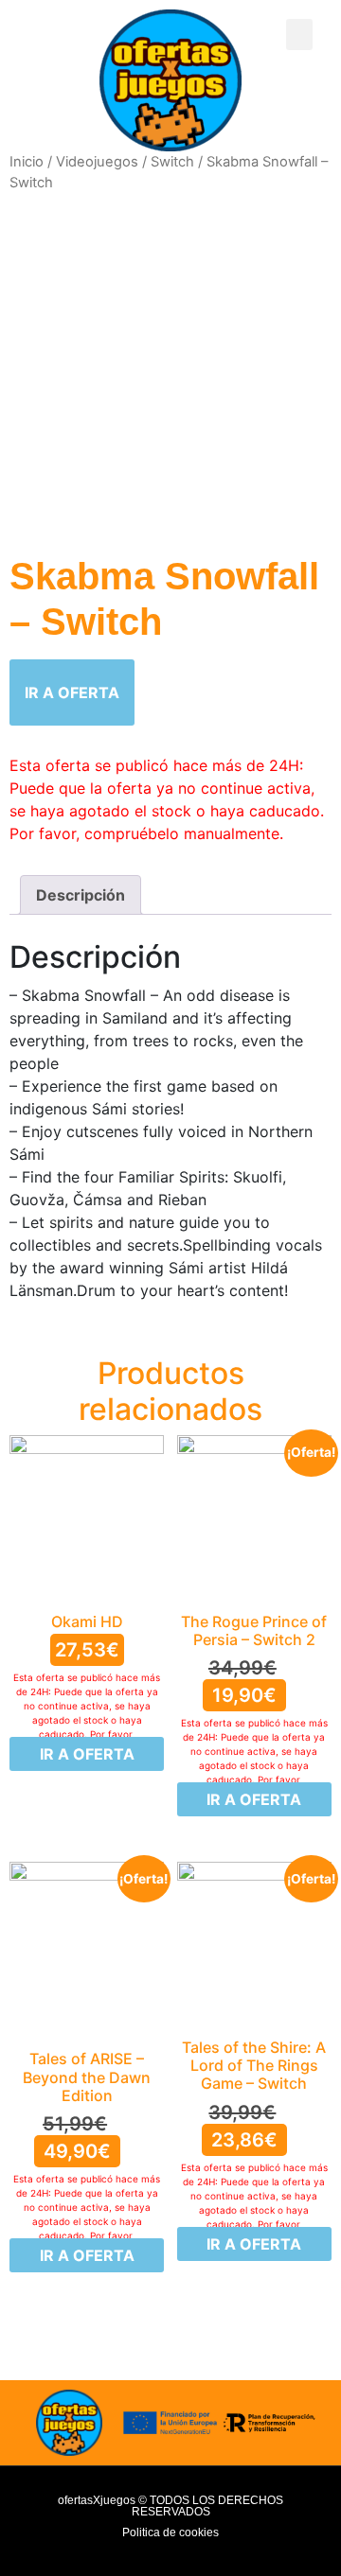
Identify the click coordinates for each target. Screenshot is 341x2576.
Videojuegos (97, 162)
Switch (172, 162)
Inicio (27, 162)
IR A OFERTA (72, 692)
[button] (299, 35)
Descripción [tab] (81, 895)
